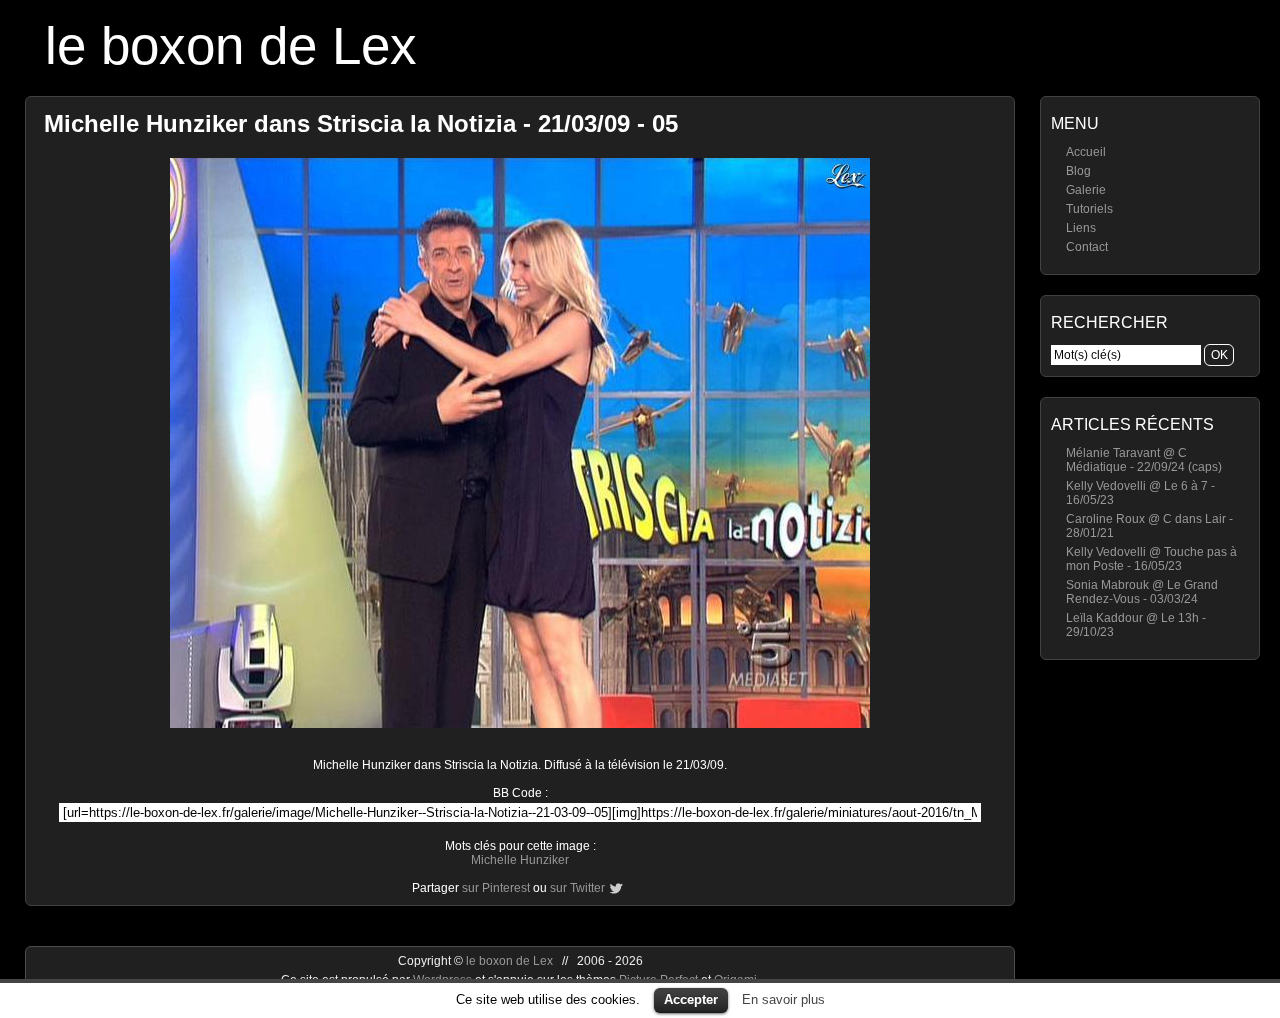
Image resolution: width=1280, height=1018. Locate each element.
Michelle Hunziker (520, 860)
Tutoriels (1089, 209)
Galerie (1086, 190)
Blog (1078, 171)
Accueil (1086, 152)
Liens (1081, 228)
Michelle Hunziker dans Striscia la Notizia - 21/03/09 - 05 (361, 123)
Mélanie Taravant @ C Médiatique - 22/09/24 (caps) (1144, 460)
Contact (1087, 247)
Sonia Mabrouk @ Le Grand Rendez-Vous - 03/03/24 (1142, 592)
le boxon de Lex (231, 45)
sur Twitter (577, 888)
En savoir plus (783, 999)
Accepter (691, 999)
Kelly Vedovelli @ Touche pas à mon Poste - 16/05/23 (1151, 559)
